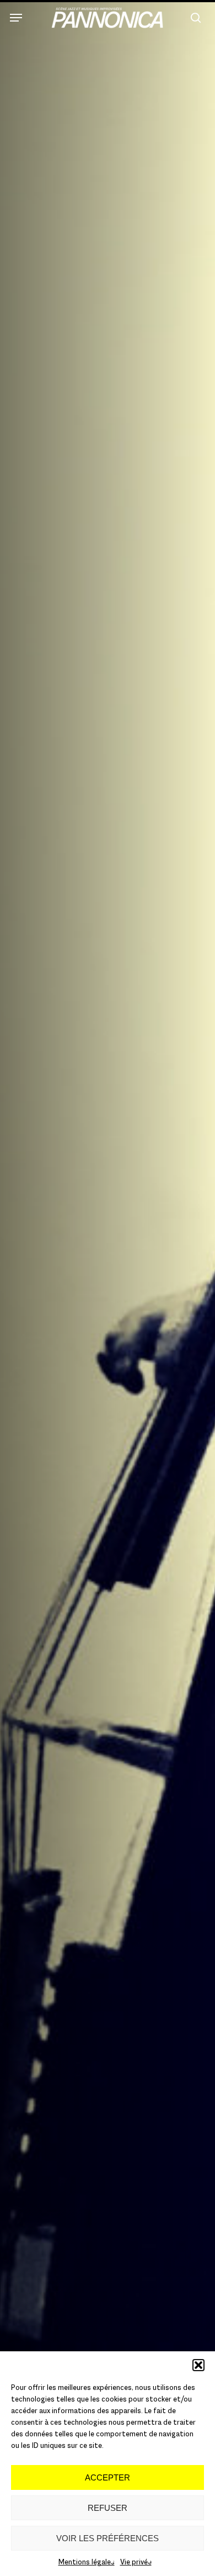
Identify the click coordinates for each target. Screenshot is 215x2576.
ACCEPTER (108, 2477)
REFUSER (108, 2508)
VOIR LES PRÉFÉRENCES (108, 2538)
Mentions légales (87, 2562)
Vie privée (136, 2562)
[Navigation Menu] (16, 18)
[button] (198, 2365)
